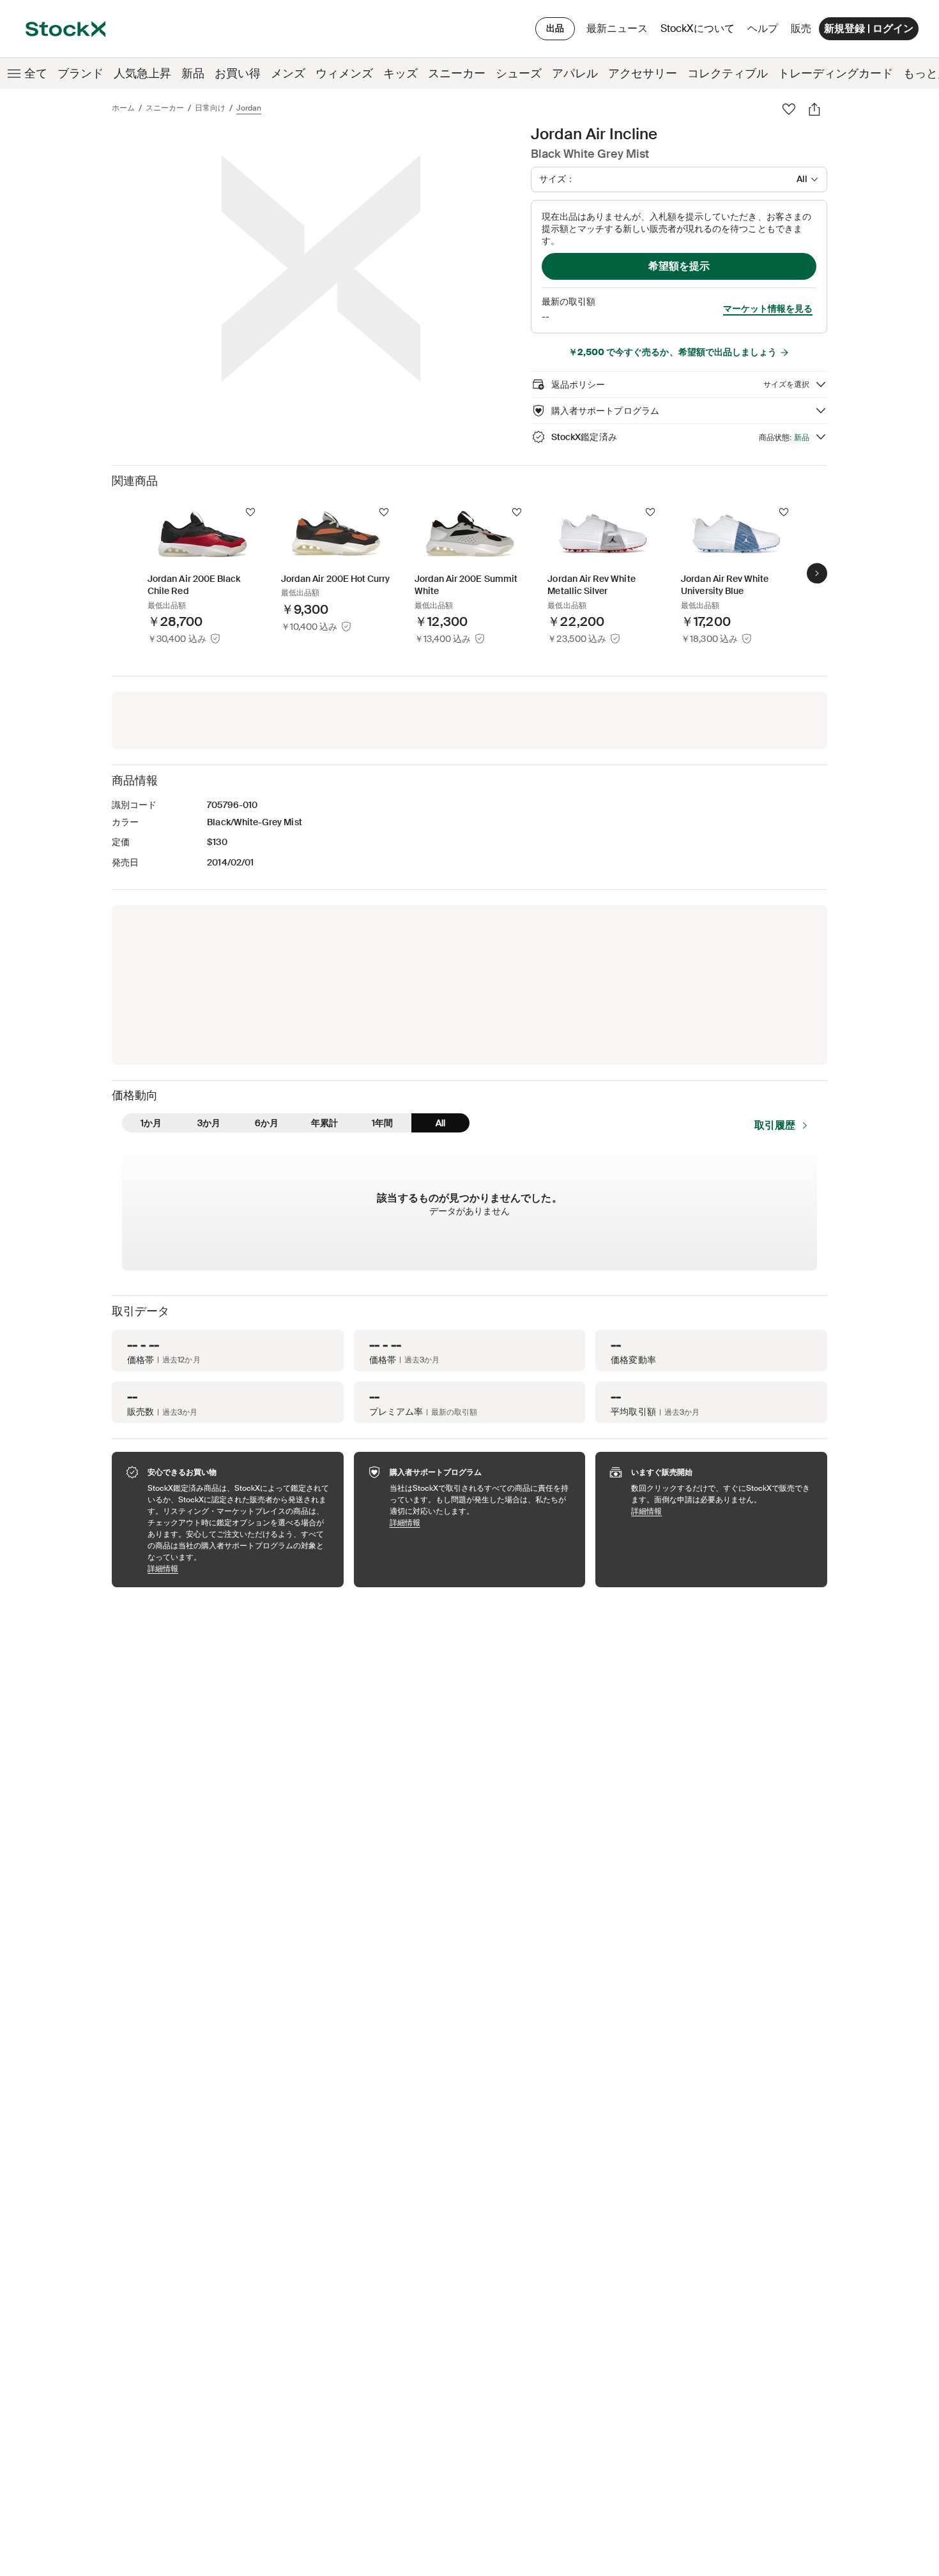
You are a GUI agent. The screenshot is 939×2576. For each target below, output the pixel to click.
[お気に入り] (789, 109)
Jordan (249, 108)
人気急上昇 (142, 73)
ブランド (80, 73)
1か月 (151, 1123)
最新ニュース (617, 28)
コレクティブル (728, 73)
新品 (193, 73)
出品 (555, 28)
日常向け (210, 108)
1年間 (382, 1123)
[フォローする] (250, 512)
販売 (801, 28)
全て (36, 73)
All (440, 1123)
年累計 (324, 1123)
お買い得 (238, 73)
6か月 (267, 1123)
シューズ (519, 73)
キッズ (401, 73)
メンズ (288, 73)
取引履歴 (775, 1125)
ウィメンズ (344, 73)
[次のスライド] (817, 573)
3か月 (209, 1123)
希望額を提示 (679, 266)
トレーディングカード (836, 73)
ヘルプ (763, 28)
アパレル (575, 73)
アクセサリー (643, 73)
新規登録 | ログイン (869, 28)
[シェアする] (814, 109)
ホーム (123, 108)
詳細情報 (239, 1568)
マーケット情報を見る (768, 309)
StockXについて (700, 32)
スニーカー (457, 73)
